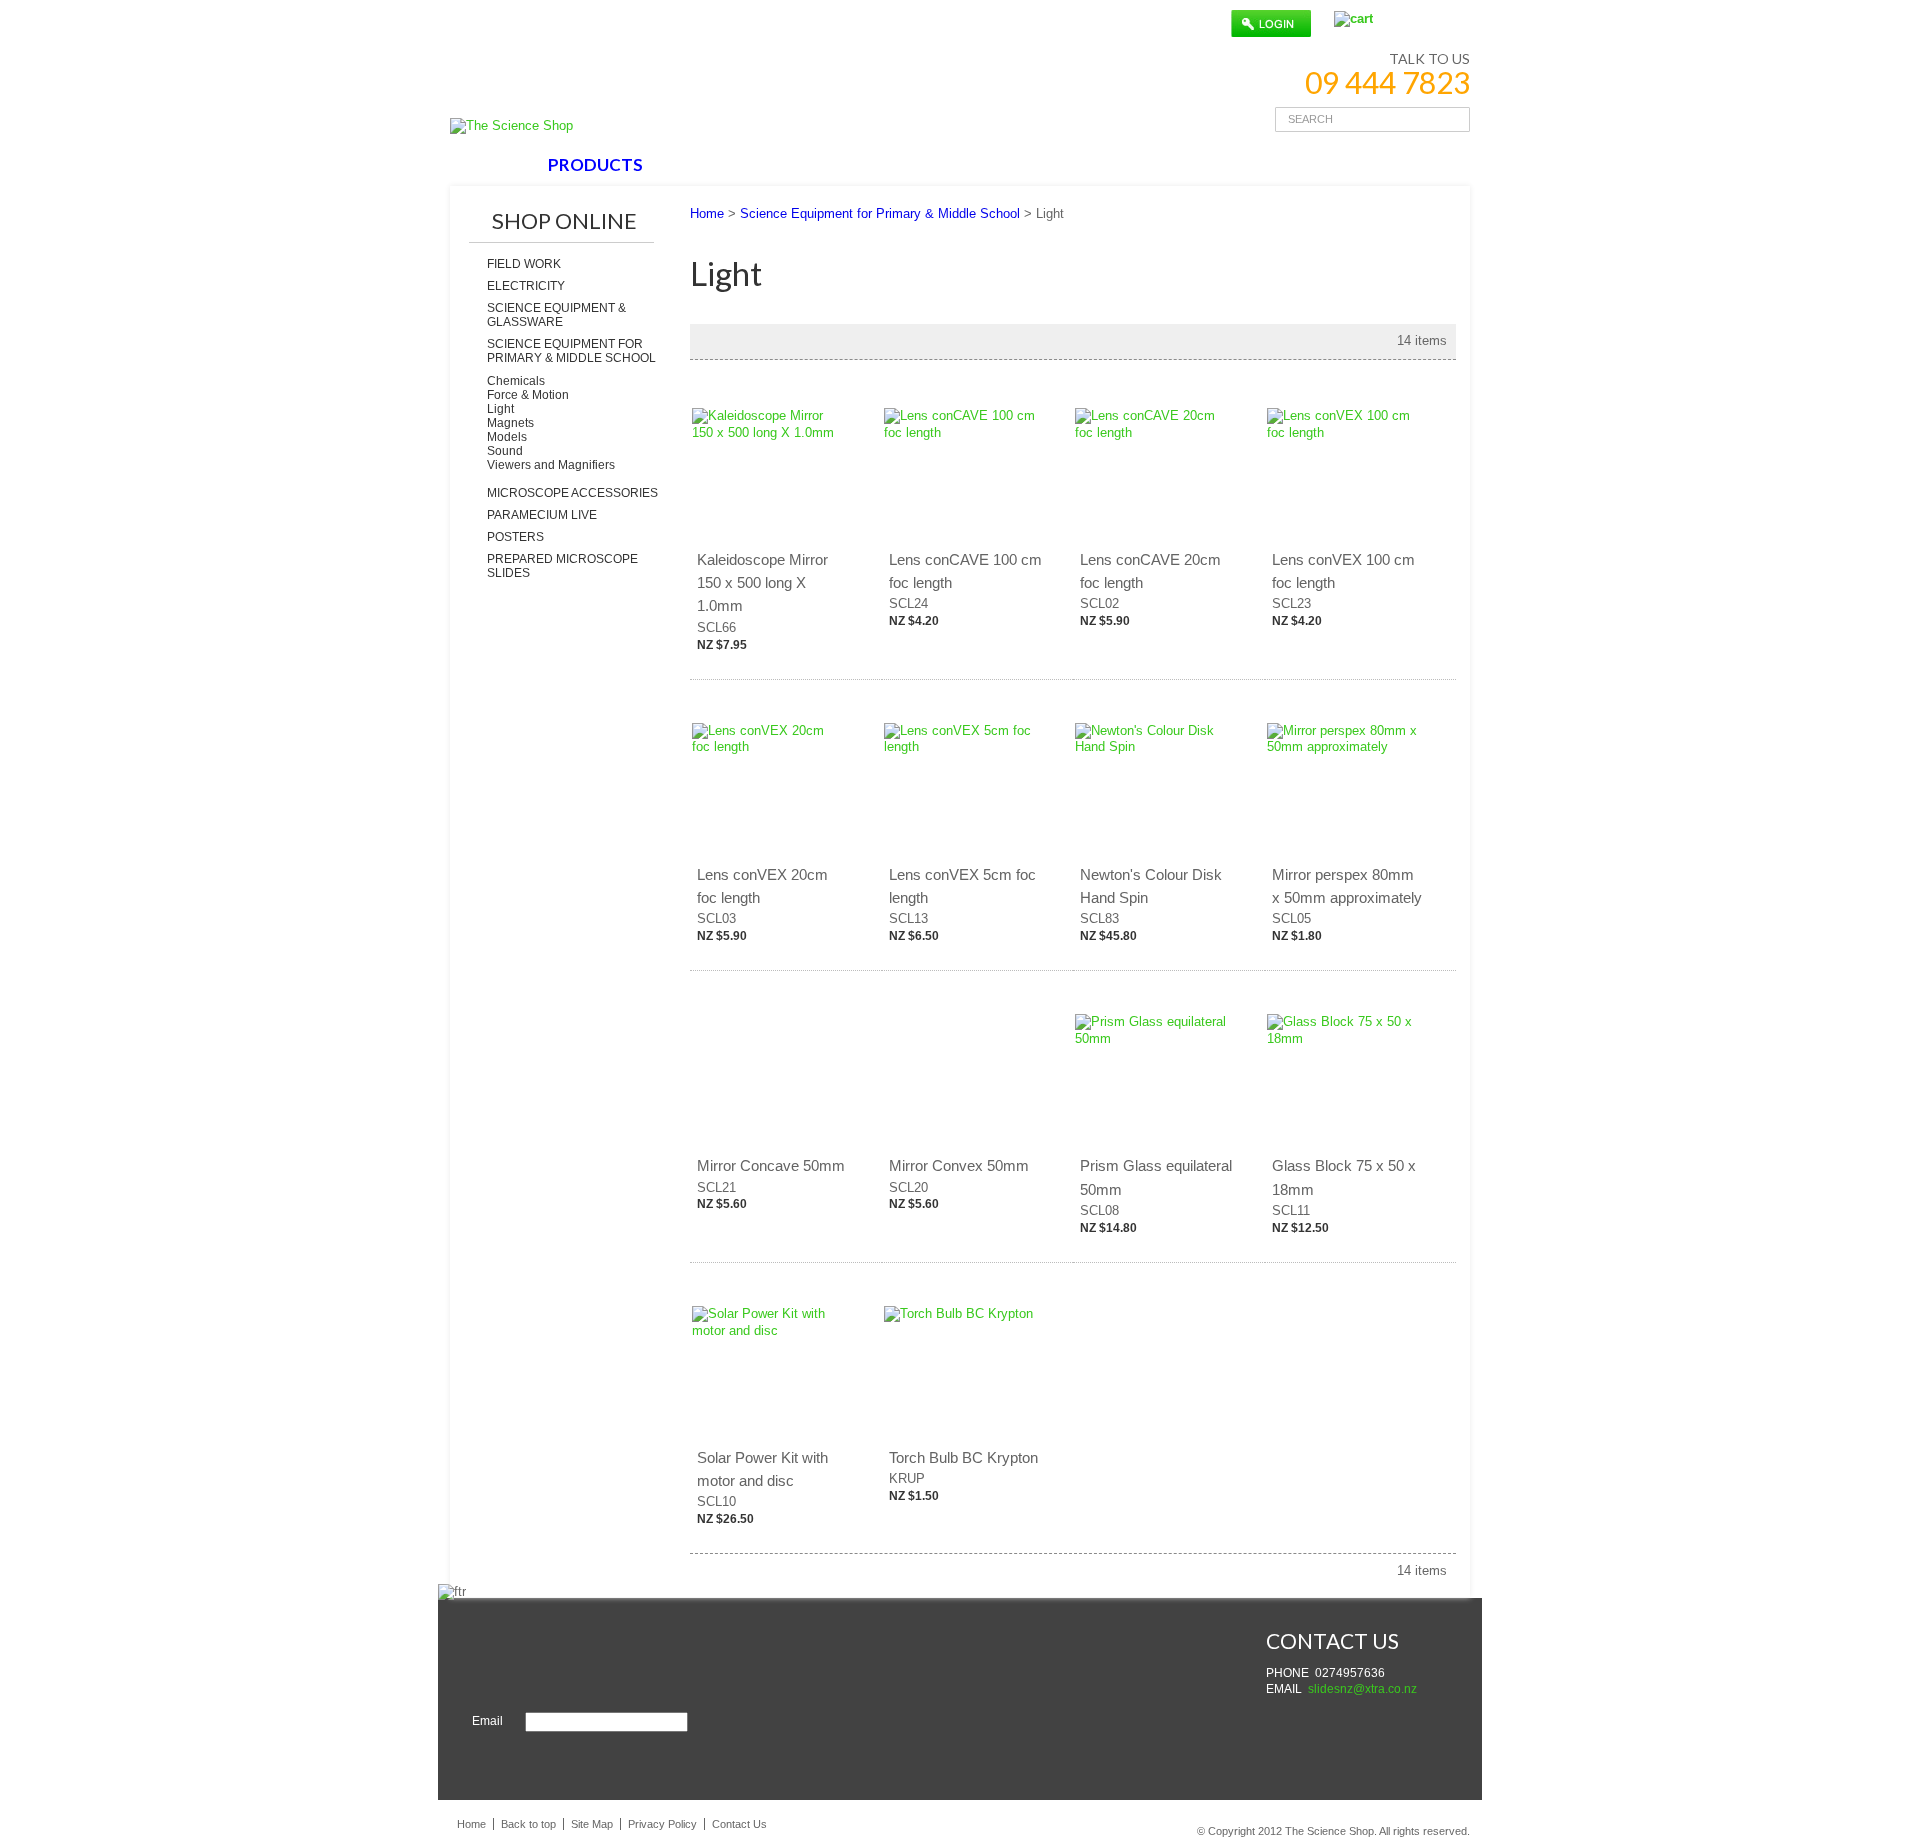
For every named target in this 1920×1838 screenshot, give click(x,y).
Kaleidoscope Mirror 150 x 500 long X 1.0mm (762, 583)
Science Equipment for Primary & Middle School (571, 351)
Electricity (526, 286)
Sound (505, 451)
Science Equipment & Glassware (556, 315)
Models (507, 437)
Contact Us (739, 1824)
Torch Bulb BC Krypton (963, 1457)
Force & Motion (528, 395)
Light (500, 409)
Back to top (528, 1824)
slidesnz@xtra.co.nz (1362, 1689)
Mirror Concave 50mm (771, 1165)
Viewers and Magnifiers (551, 465)
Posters (515, 537)
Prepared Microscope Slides (562, 566)
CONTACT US (952, 164)
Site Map (592, 1824)
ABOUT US (715, 164)
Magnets (510, 423)
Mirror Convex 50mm (959, 1165)
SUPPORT (827, 164)
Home (707, 213)
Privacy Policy (662, 1824)
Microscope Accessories (572, 493)
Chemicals (516, 381)
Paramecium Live (542, 515)
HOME (493, 164)
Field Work (524, 264)
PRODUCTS (595, 164)
